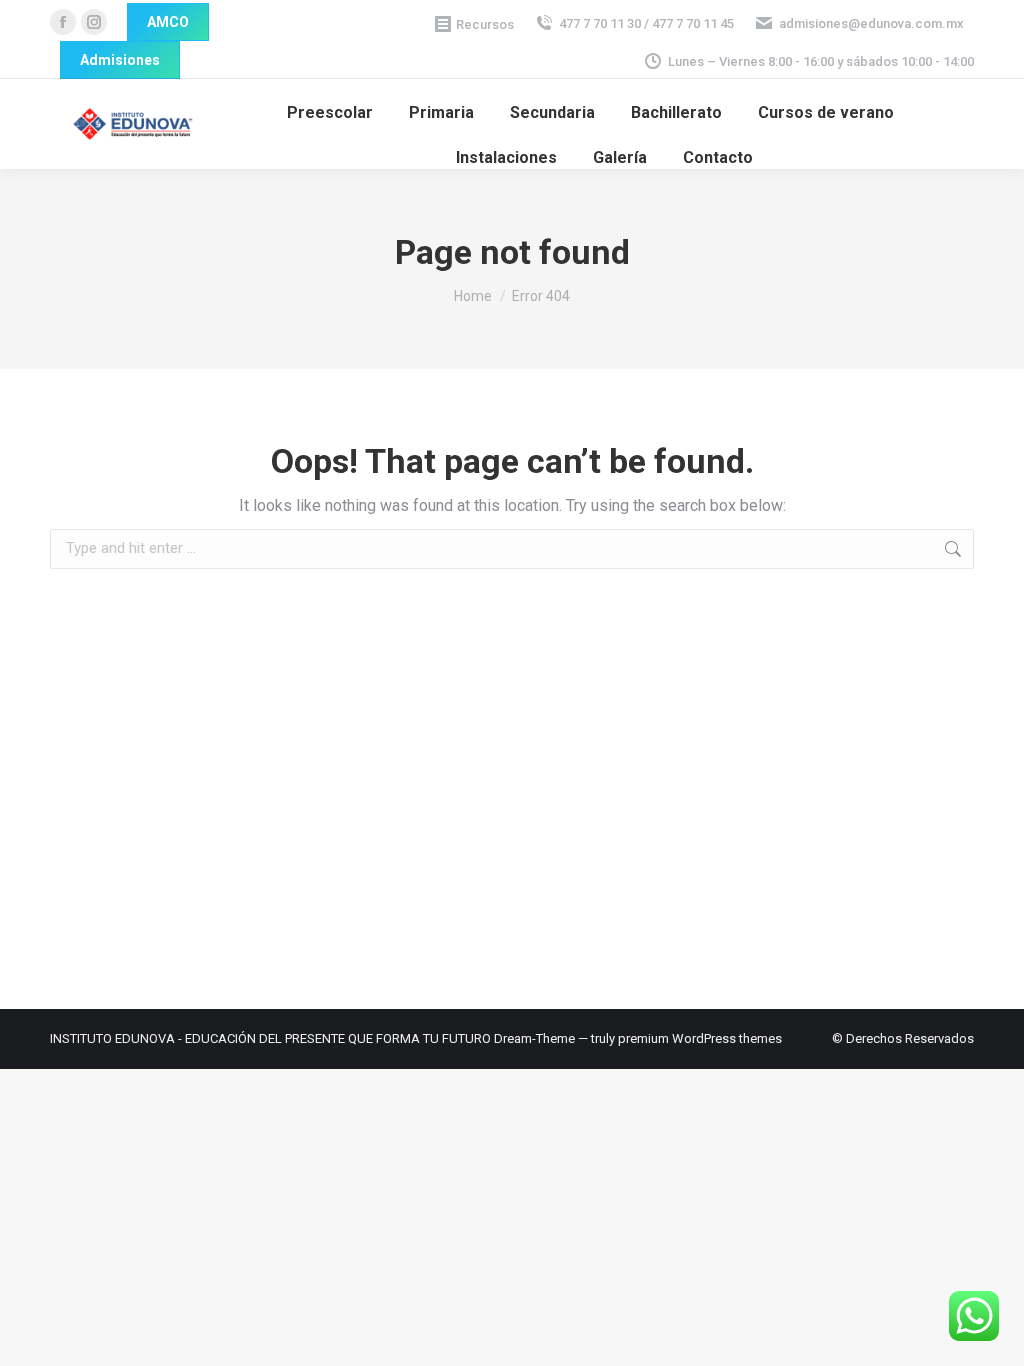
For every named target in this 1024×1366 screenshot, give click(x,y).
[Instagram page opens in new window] (94, 22)
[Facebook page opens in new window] (63, 22)
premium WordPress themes (700, 1038)
